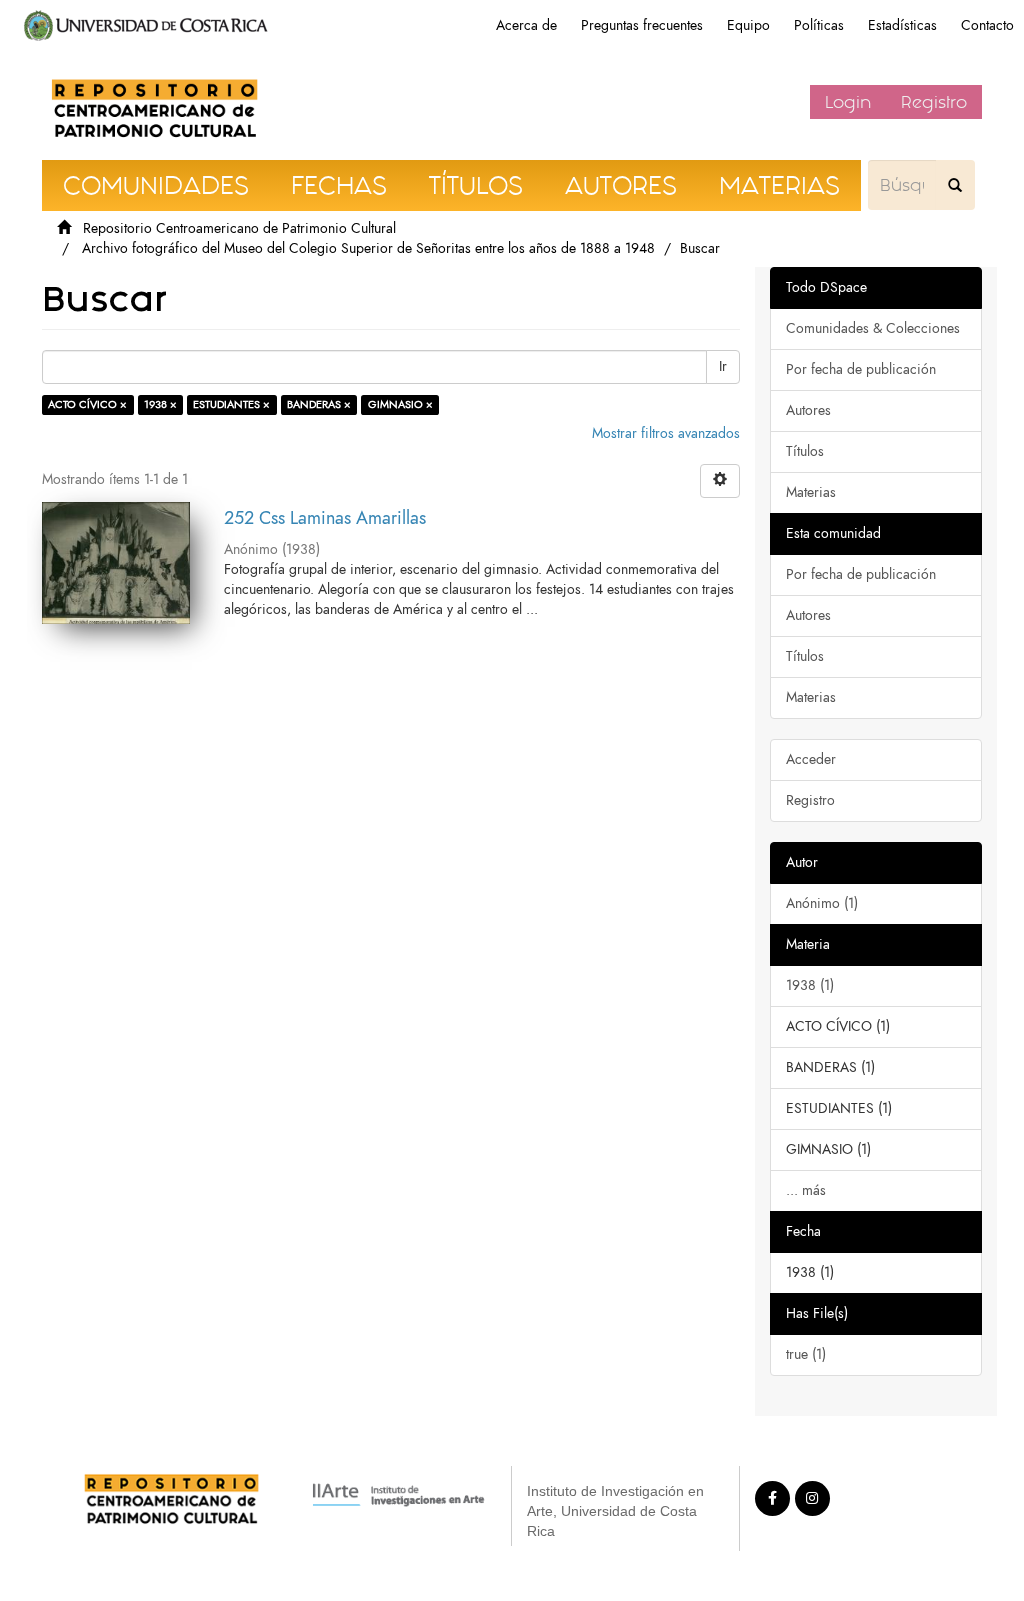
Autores (808, 410)
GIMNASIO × (400, 404)
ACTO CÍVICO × (87, 404)
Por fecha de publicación (861, 369)
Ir (723, 366)
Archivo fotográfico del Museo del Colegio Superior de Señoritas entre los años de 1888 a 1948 (368, 248)
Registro (934, 102)
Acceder (811, 759)
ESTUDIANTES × (231, 404)
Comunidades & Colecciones (873, 328)
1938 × (160, 404)
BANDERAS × (319, 404)
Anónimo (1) (822, 903)
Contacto (987, 25)
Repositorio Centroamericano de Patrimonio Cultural (239, 228)
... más (806, 1190)
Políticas (819, 25)
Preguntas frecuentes (642, 25)
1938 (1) (810, 985)
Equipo (748, 25)
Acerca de (526, 25)
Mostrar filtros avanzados (666, 433)
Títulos (805, 451)
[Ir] (955, 185)
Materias (811, 492)
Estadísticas (902, 25)
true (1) (806, 1354)
